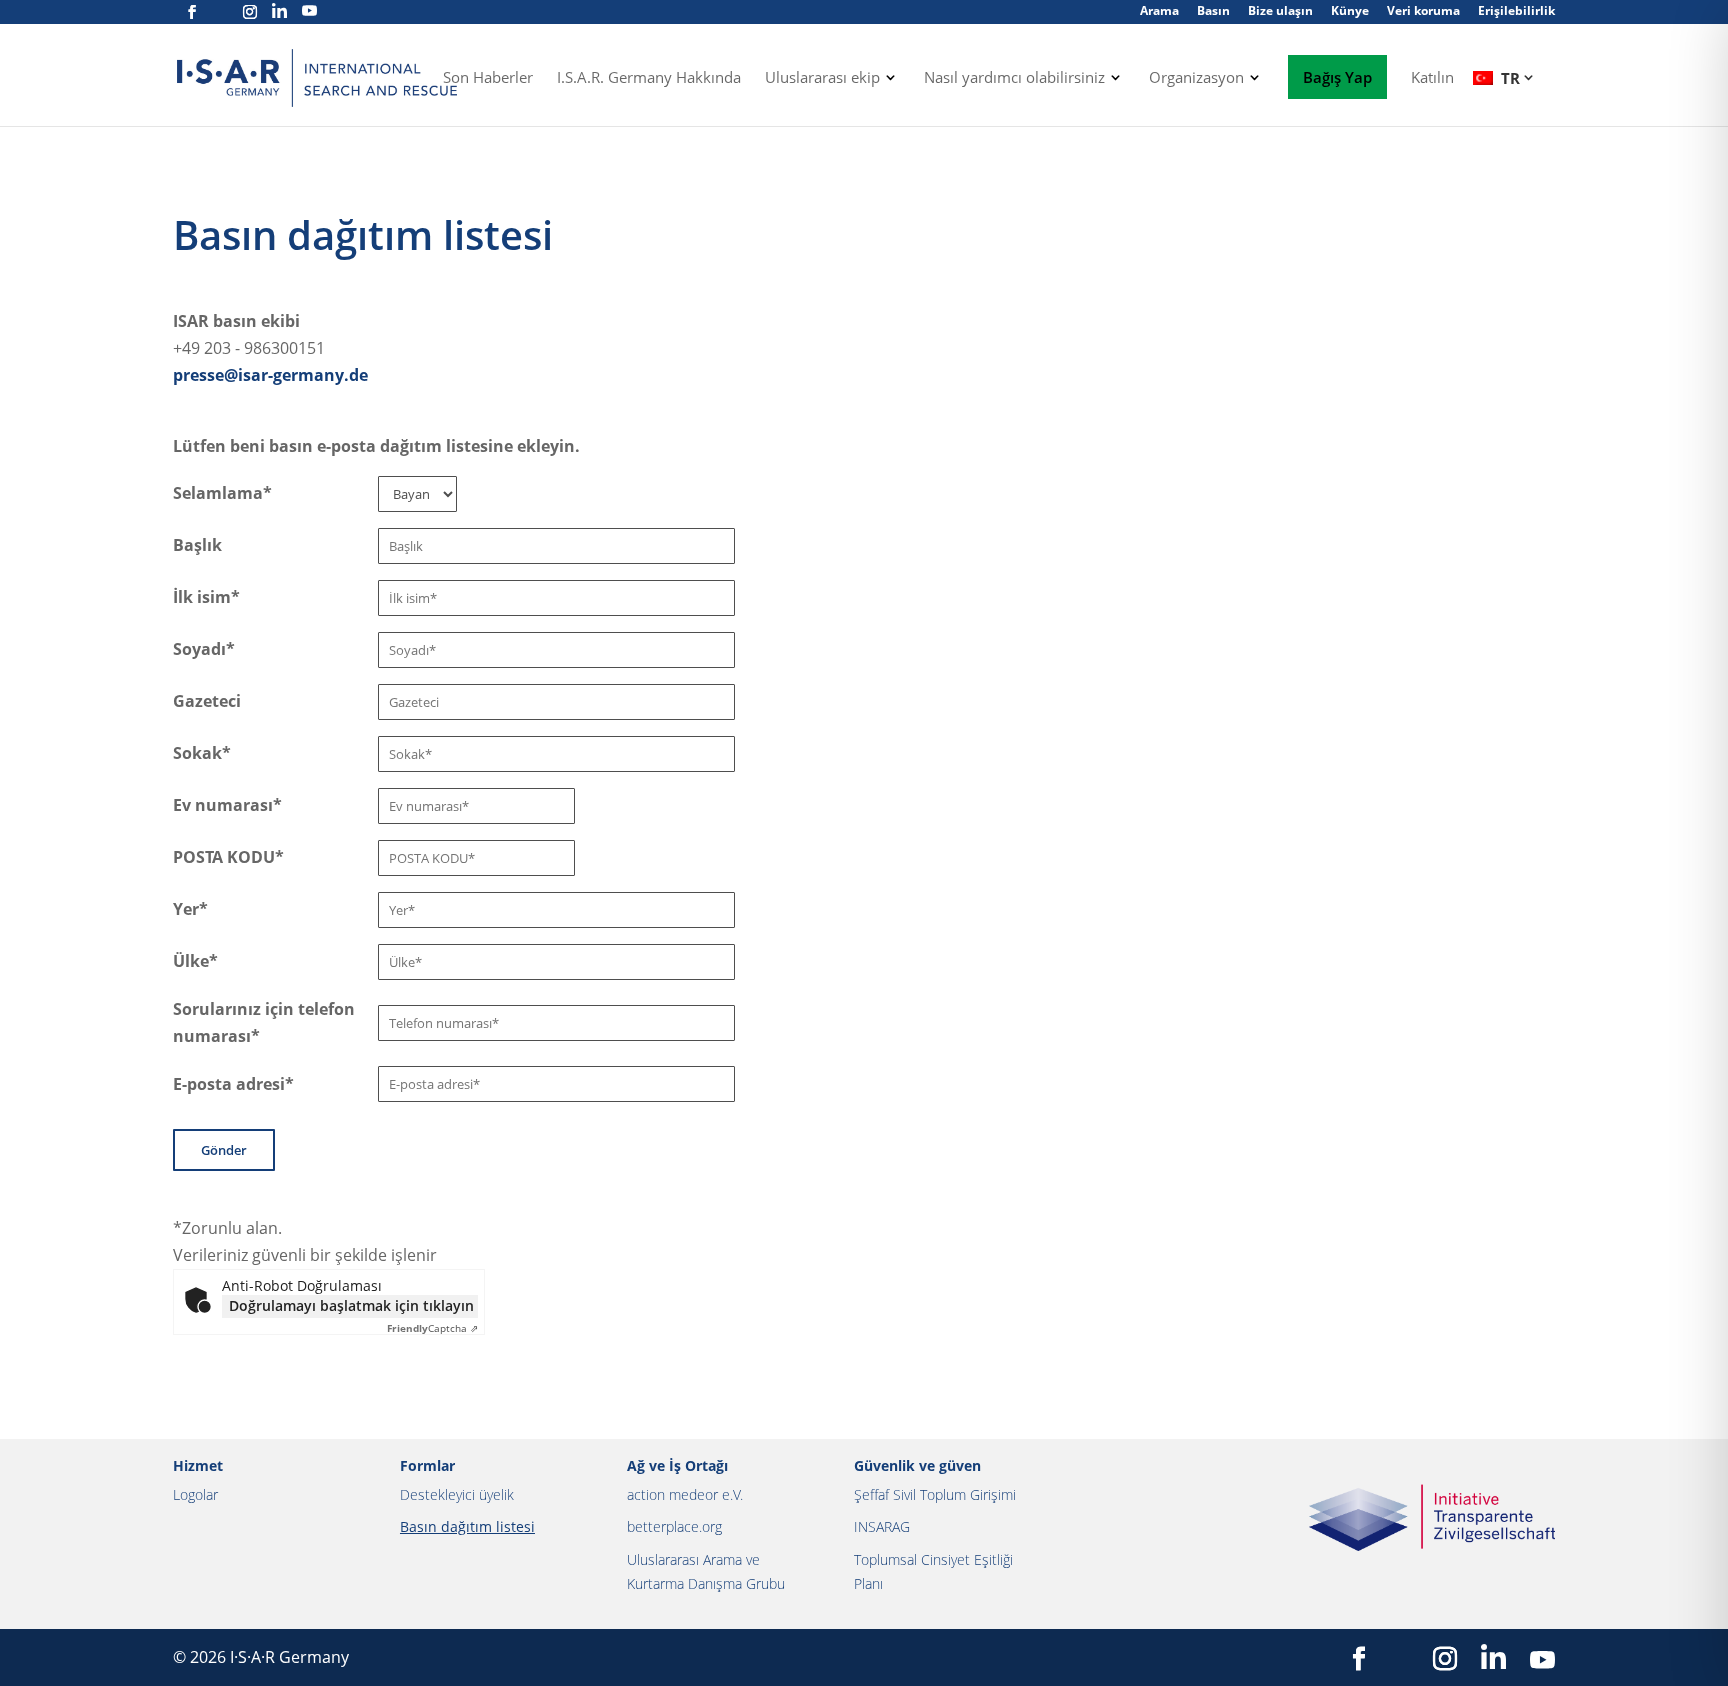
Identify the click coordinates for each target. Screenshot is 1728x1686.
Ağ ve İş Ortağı (677, 1465)
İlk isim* (206, 597)
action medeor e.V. (685, 1494)
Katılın (1432, 78)
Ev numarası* (227, 805)
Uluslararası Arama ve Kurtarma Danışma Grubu (706, 1571)
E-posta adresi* (233, 1084)
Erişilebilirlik (1516, 10)
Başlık (197, 545)
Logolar (195, 1494)
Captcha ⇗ (432, 1328)
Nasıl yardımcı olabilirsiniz (1014, 78)
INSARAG (882, 1526)
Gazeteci (207, 701)
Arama (1159, 10)
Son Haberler (488, 78)
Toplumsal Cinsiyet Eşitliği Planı (933, 1571)
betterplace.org (674, 1526)
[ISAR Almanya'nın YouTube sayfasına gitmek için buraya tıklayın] (309, 11)
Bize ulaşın (1280, 10)
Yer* (190, 909)
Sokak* (202, 753)
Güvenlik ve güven (917, 1465)
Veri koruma (1423, 10)
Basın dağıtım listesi (467, 1526)
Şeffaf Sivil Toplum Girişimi (935, 1494)
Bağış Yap (1337, 77)
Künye (1350, 10)
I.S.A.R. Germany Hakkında (649, 78)
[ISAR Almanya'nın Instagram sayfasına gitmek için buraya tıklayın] (250, 12)
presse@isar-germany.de (270, 375)
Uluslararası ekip (822, 78)
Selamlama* (222, 493)
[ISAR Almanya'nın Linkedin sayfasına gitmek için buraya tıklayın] (279, 11)
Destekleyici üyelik (457, 1494)
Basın (1213, 10)
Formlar (427, 1465)
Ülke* (195, 961)
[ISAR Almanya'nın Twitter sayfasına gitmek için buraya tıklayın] (221, 12)
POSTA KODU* (228, 857)
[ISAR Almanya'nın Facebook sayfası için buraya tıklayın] (192, 12)
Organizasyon (1196, 78)
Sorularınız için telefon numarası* (264, 1022)
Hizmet (198, 1465)
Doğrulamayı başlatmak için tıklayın (351, 1305)
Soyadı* (204, 649)
